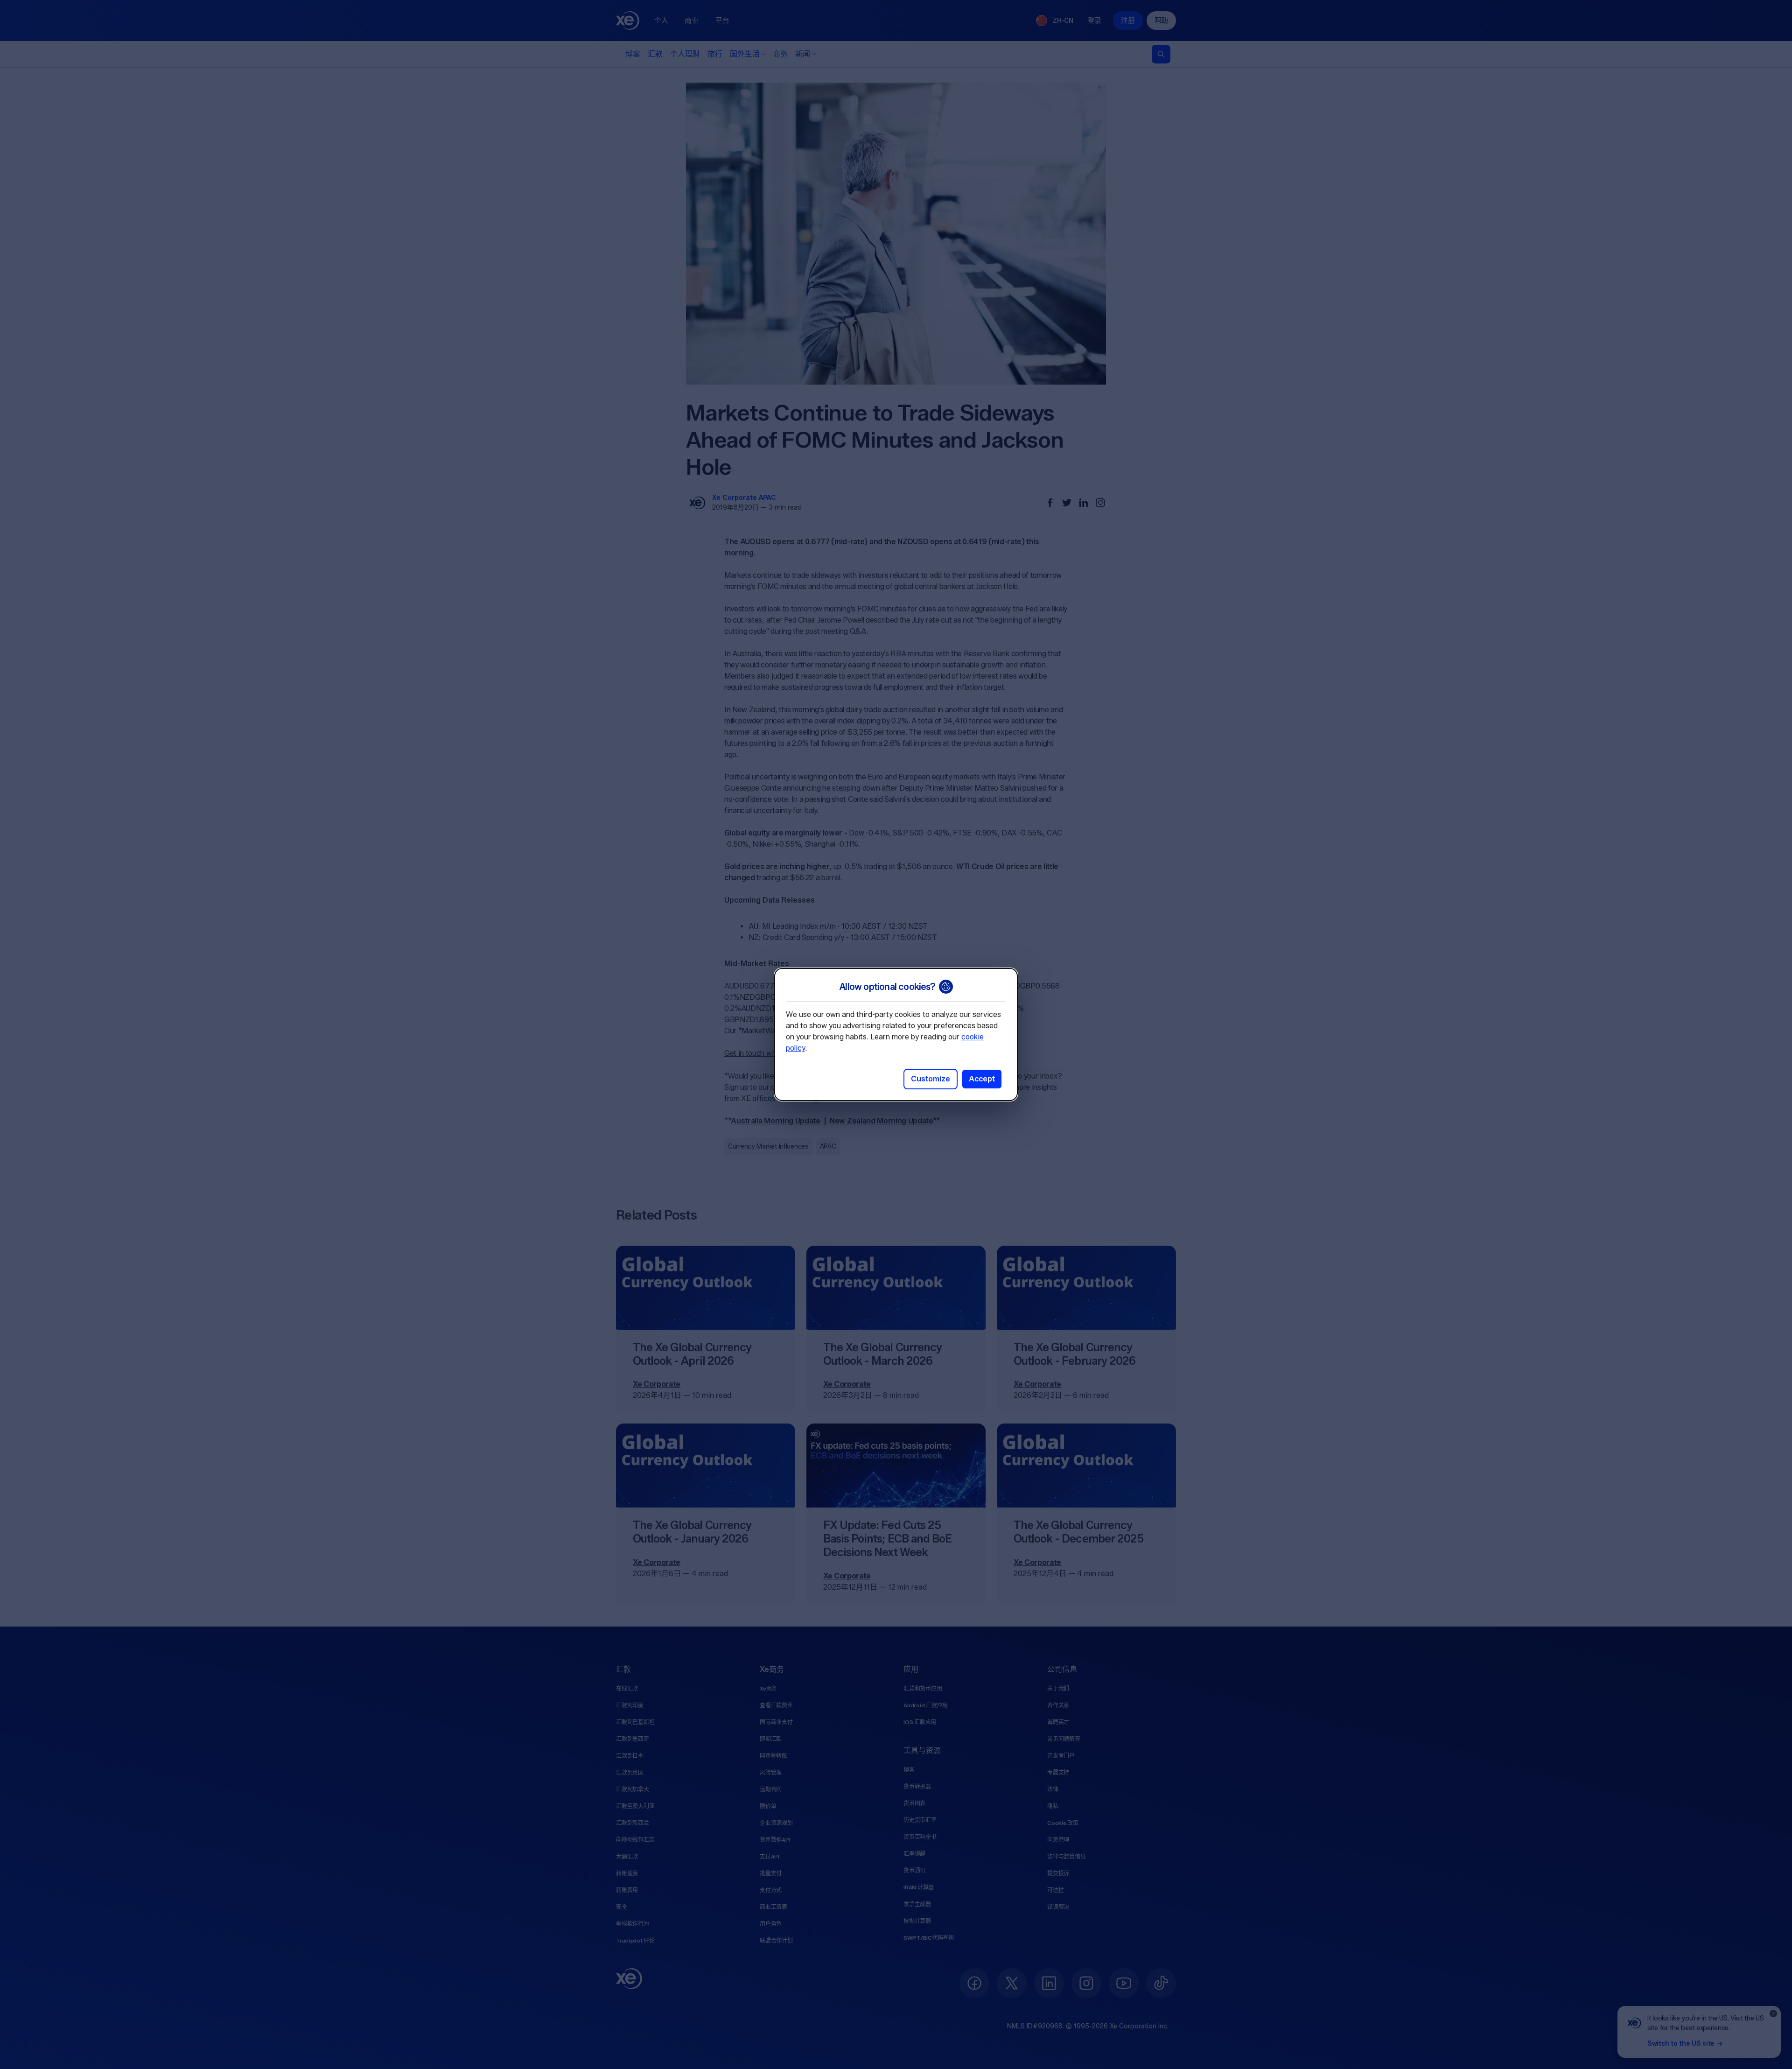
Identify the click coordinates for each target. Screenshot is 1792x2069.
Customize (931, 1079)
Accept (982, 1079)
